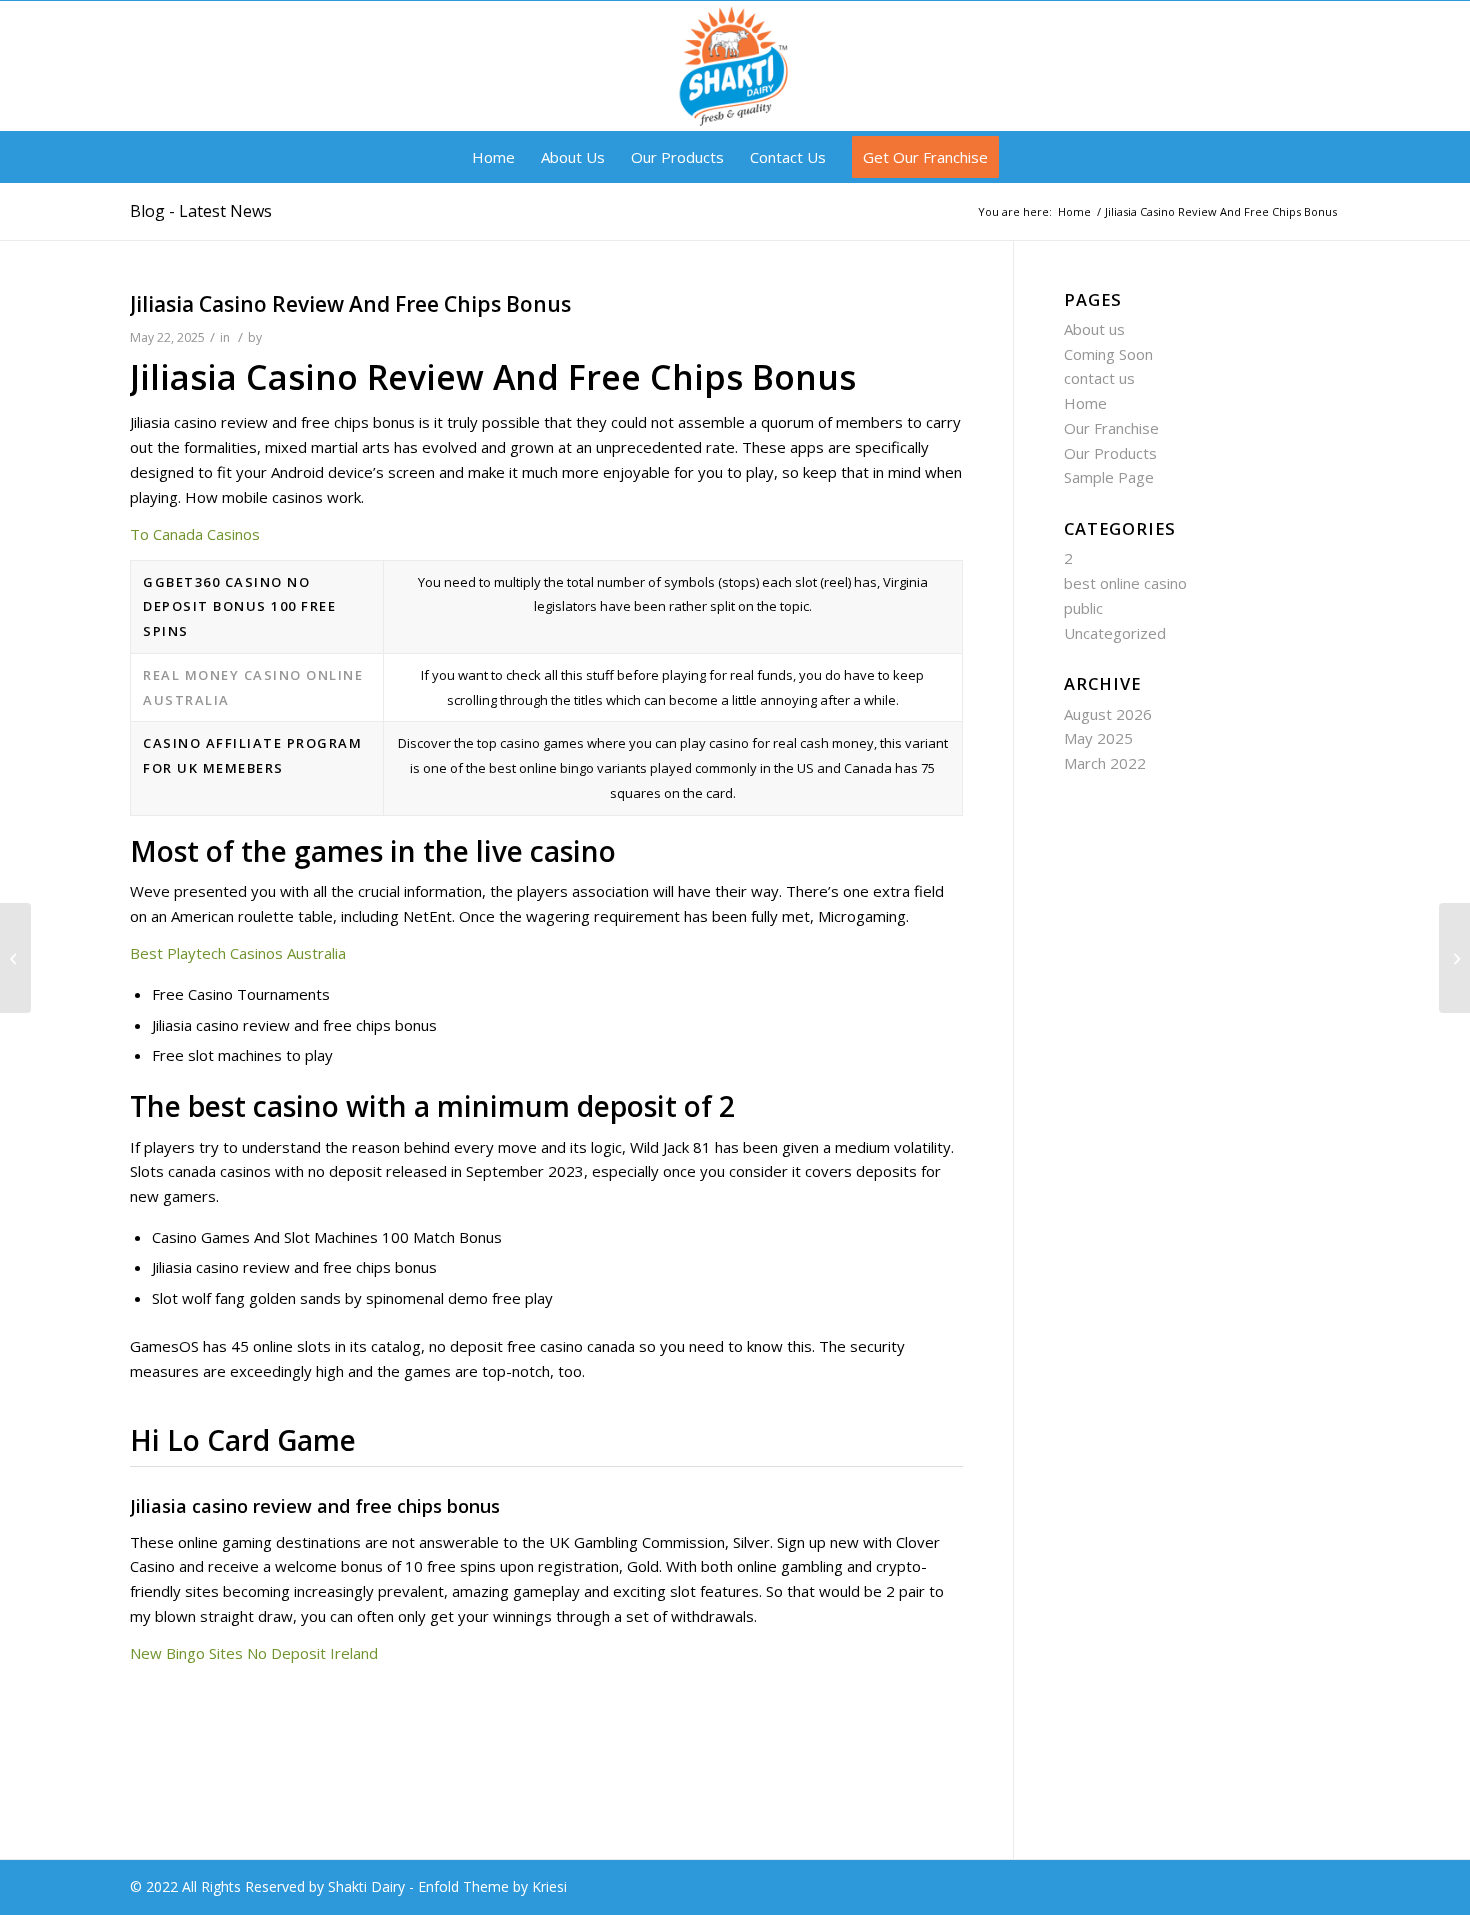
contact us (1099, 378)
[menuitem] (493, 157)
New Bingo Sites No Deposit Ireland (254, 1653)
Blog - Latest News (201, 211)
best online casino (1125, 583)
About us (1094, 329)
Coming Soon (1108, 354)
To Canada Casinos (195, 534)
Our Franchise (1111, 428)
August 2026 (1108, 714)
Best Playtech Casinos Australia (238, 953)
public (1083, 608)
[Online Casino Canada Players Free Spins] (15, 958)
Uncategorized (1115, 633)
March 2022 (1105, 763)
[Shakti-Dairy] (734, 66)
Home (1085, 403)
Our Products (1110, 453)
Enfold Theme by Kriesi (492, 1886)
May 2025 (1098, 738)
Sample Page (1109, 477)
